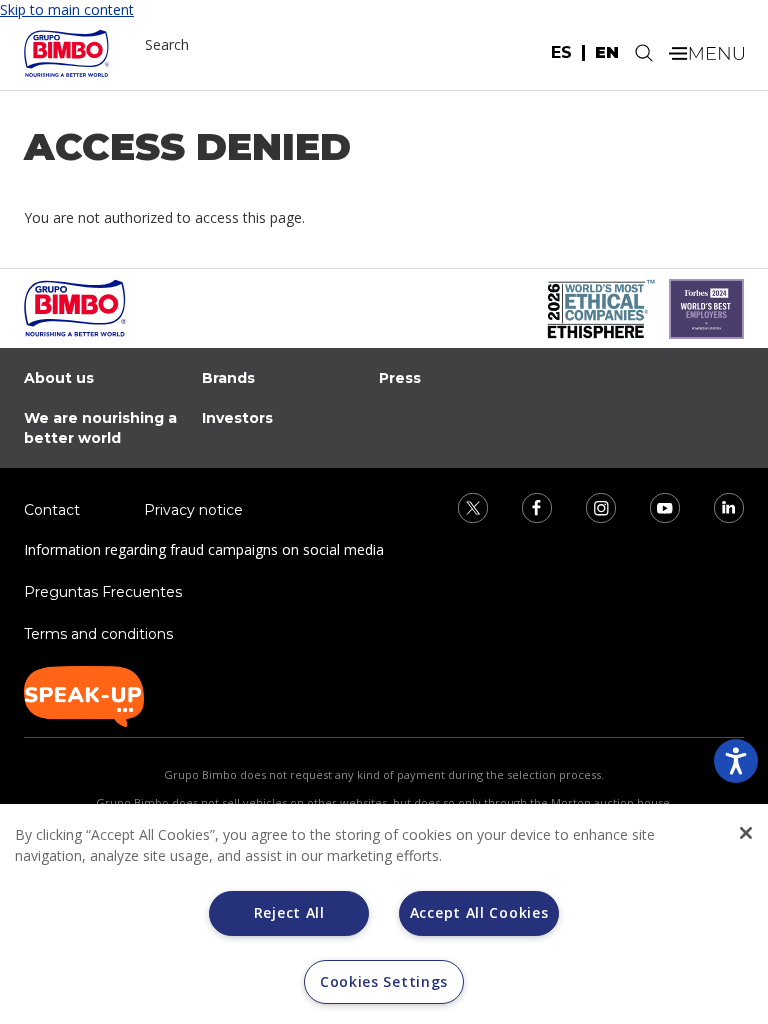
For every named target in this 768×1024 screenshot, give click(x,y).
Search (167, 44)
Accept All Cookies (479, 912)
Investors (237, 418)
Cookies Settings (384, 981)
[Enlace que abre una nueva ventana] (460, 506)
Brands (228, 378)
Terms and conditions (98, 634)
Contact (52, 510)
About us (59, 378)
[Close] (746, 833)
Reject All (289, 912)
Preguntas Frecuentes (103, 592)
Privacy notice (193, 510)
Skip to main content (67, 9)
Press (400, 378)
